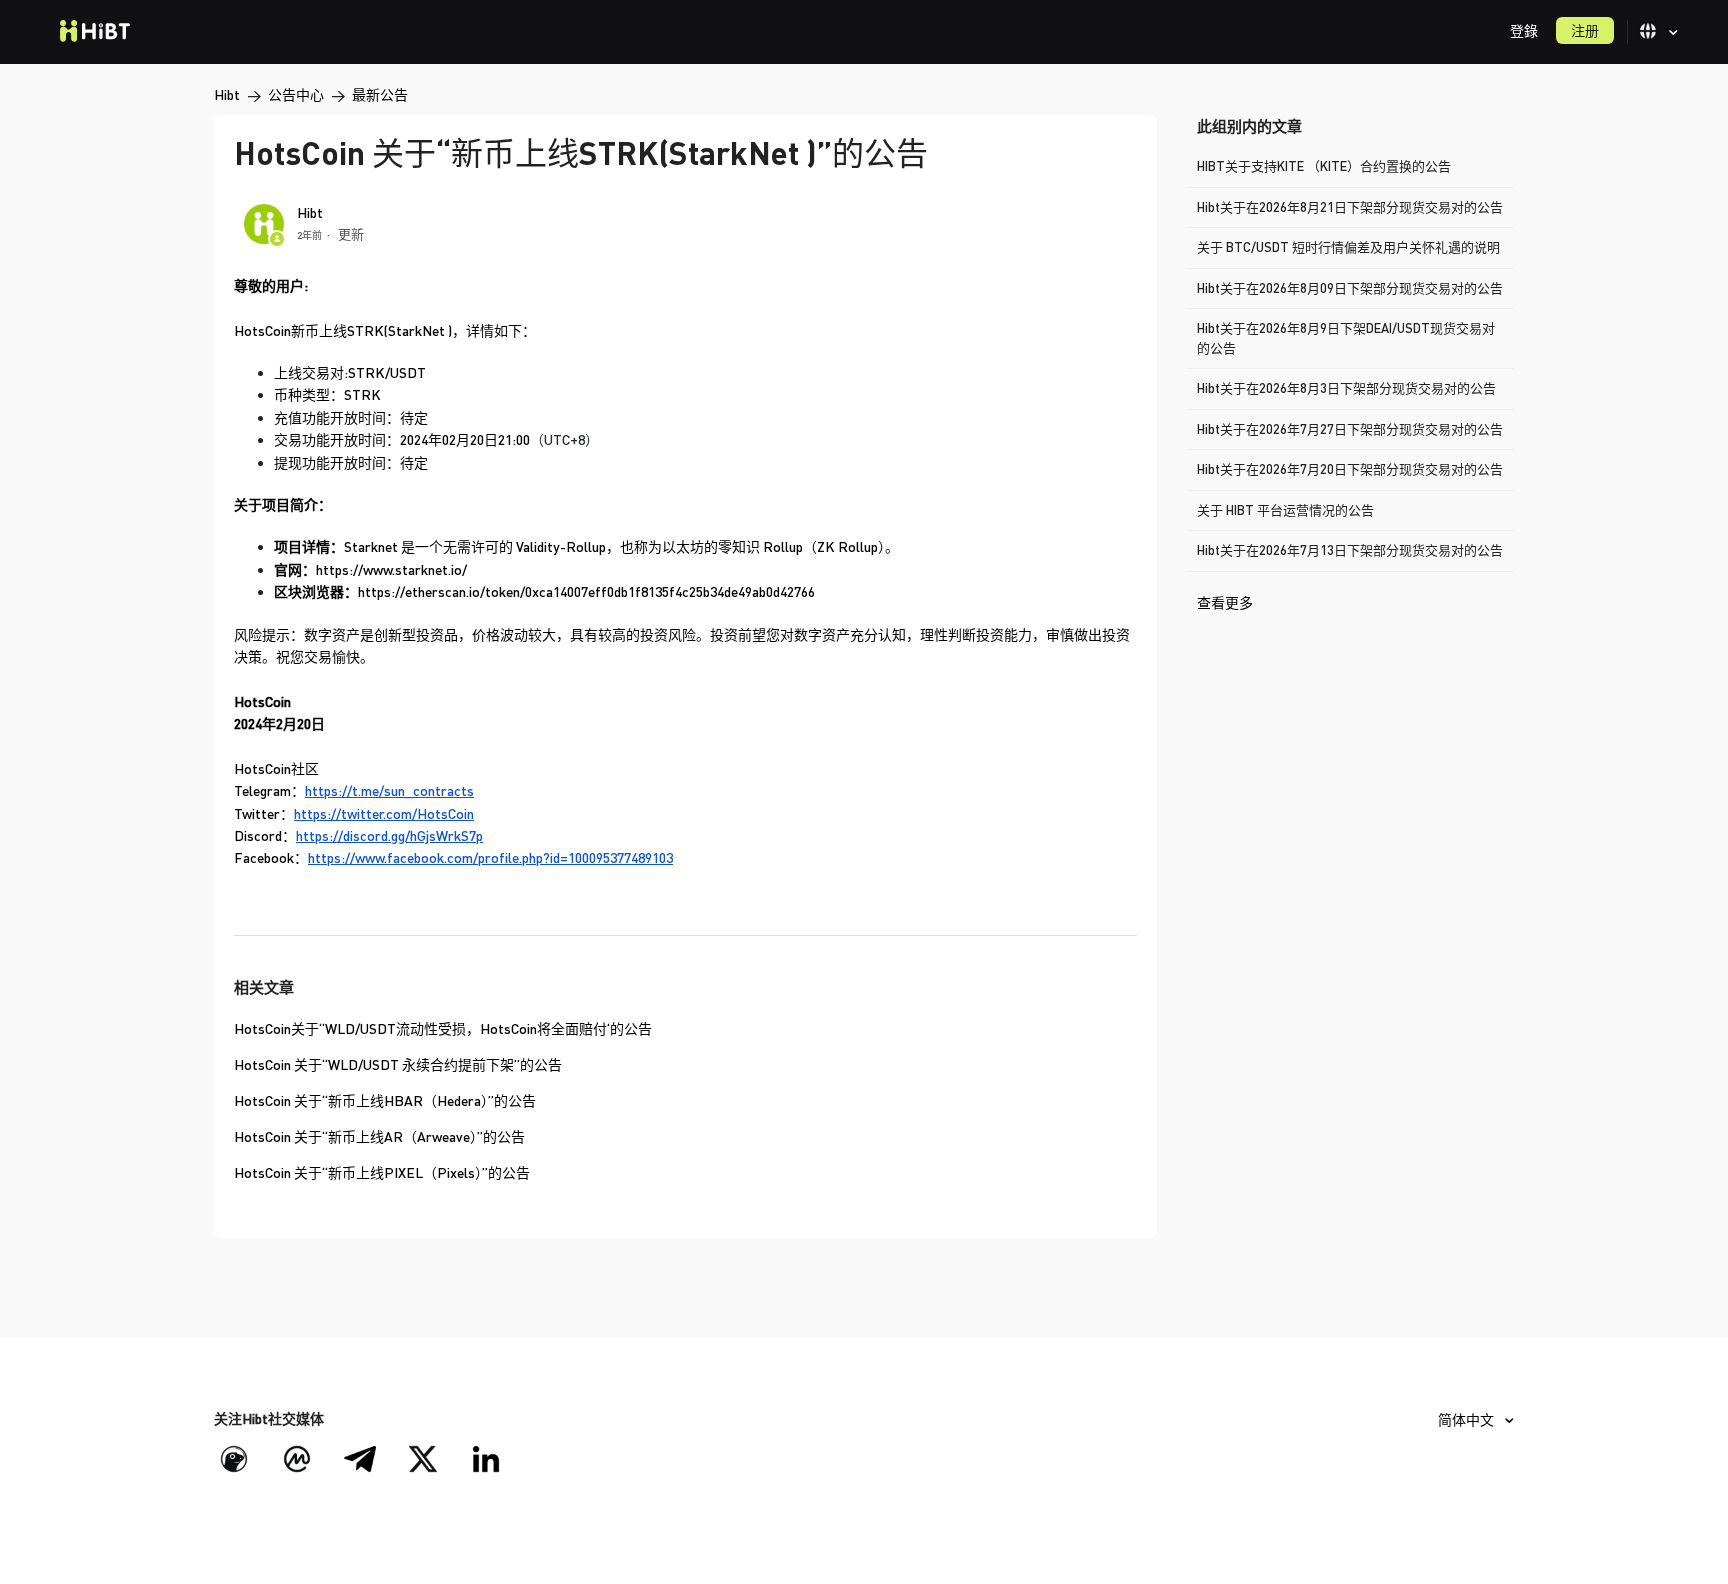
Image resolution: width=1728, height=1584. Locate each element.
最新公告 (380, 94)
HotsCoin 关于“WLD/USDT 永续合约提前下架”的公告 (398, 1064)
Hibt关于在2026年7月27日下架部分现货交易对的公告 (1350, 429)
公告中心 (296, 94)
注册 (1585, 30)
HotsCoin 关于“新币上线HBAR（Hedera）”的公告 (385, 1100)
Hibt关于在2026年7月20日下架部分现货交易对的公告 (1350, 469)
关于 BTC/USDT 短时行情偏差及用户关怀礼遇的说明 (1348, 247)
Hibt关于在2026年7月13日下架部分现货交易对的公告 (1350, 550)
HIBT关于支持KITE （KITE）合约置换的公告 (1324, 166)
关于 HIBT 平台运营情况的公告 (1285, 510)
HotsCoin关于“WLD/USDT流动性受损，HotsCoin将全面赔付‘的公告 (443, 1028)
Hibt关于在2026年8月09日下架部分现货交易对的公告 (1350, 288)
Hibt (227, 94)
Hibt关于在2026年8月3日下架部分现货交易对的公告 (1346, 388)
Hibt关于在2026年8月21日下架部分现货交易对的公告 (1350, 207)
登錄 (1524, 30)
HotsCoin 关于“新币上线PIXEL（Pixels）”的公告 (382, 1172)
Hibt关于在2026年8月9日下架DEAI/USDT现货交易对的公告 (1346, 338)
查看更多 (1225, 602)
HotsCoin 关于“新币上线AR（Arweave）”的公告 (379, 1136)
